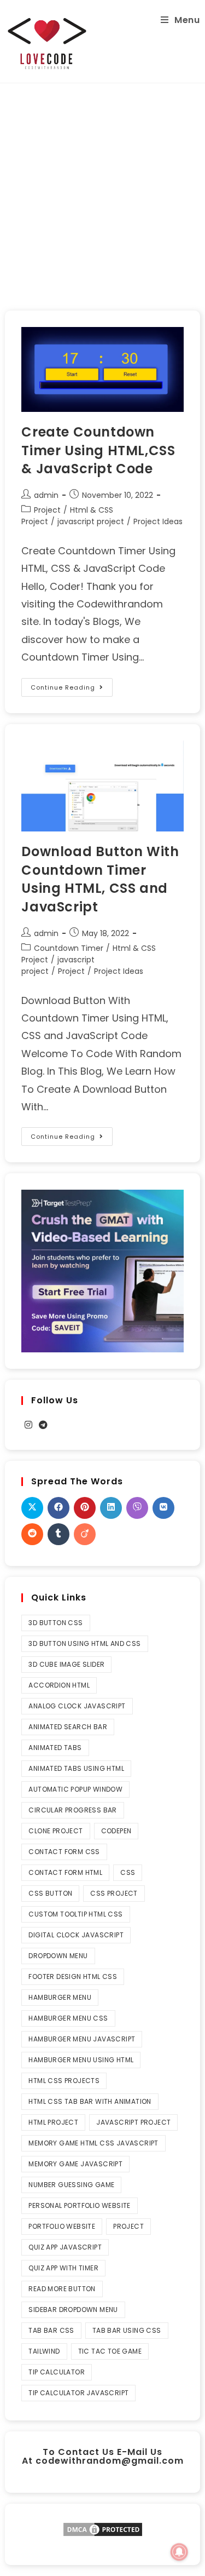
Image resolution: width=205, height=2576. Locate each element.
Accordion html (59, 1685)
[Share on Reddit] (32, 1534)
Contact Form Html (65, 1872)
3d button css (55, 1623)
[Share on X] (32, 1508)
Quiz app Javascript (65, 2247)
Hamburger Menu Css (68, 2018)
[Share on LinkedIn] (111, 1508)
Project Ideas (158, 521)
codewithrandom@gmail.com (110, 2461)
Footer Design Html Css (73, 1977)
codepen (116, 1831)
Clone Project (55, 1831)
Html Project (53, 2122)
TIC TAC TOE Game (110, 2351)
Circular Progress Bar (72, 1810)
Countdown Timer (69, 948)
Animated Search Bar (68, 1727)
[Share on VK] (163, 1508)
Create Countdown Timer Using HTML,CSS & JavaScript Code (98, 450)
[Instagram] (28, 1425)
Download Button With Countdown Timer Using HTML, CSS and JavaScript (100, 879)
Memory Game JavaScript (75, 2164)
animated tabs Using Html (76, 1768)
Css (128, 1872)
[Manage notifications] (179, 2552)
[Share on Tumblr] (58, 1534)
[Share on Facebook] (58, 1508)
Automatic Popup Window (75, 1789)
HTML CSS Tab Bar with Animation (90, 2101)
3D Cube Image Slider (66, 1664)
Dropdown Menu (58, 1956)
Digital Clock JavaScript (76, 1935)
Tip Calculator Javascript (78, 2393)
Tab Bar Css (51, 2330)
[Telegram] (43, 1425)
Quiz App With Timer (63, 2268)
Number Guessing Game (71, 2185)
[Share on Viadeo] (85, 1534)
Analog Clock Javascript (77, 1706)
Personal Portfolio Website (79, 2205)
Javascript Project (133, 2122)
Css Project (114, 1893)
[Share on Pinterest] (85, 1508)
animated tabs (55, 1748)
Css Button (50, 1893)
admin (46, 495)
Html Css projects (64, 2081)
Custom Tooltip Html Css (75, 1914)
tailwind (44, 2351)
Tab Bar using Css (127, 2330)
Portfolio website (62, 2226)
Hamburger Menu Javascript (82, 2039)
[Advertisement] (102, 191)
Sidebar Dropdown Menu (73, 2310)
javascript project (91, 521)
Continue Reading (72, 685)
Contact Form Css (64, 1852)
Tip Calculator (57, 2372)
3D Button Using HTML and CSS (84, 1643)
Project (47, 510)
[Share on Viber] (137, 1508)
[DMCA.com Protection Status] (103, 2529)
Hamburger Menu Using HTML (81, 2060)
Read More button (62, 2289)
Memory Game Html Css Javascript (93, 2143)
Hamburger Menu (60, 1997)
